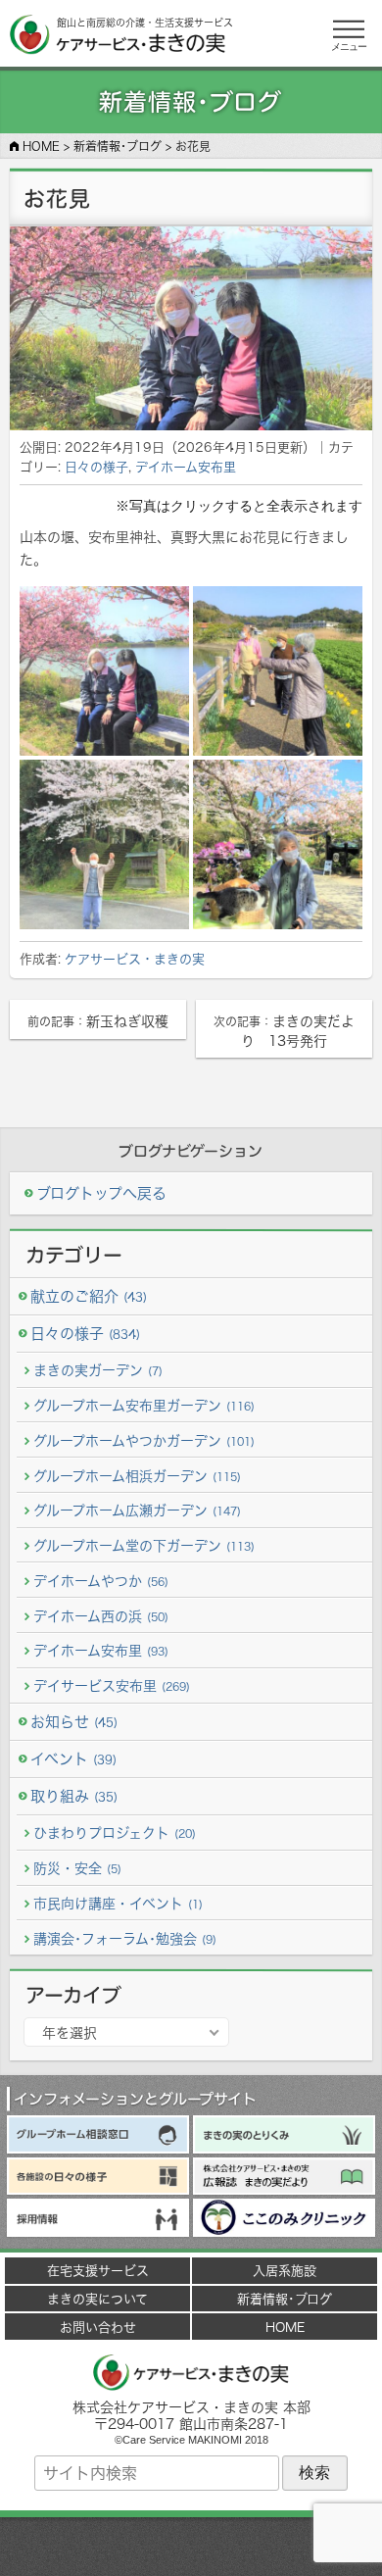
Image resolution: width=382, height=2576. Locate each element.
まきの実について (97, 2299)
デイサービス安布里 (112, 1685)
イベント (73, 1759)
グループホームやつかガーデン (144, 1440)
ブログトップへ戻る (101, 1193)
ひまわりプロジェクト (115, 1833)
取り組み (74, 1796)
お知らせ (74, 1722)
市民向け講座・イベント (118, 1903)
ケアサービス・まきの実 (135, 959)
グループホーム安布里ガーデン (144, 1405)
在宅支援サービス (98, 2270)
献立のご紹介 (89, 1296)
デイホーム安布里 (186, 467)
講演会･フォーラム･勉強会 (125, 1938)
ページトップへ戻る (191, 2547)
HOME (285, 2327)
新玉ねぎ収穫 (98, 1021)
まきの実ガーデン (98, 1370)
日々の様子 (96, 467)
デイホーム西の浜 (101, 1616)
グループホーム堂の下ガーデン (144, 1545)
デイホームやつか (101, 1581)
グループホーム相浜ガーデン (137, 1476)
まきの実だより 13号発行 (284, 1031)
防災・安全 (77, 1868)
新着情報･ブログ (285, 2299)
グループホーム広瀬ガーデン (137, 1510)
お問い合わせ (98, 2327)
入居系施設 (285, 2270)
